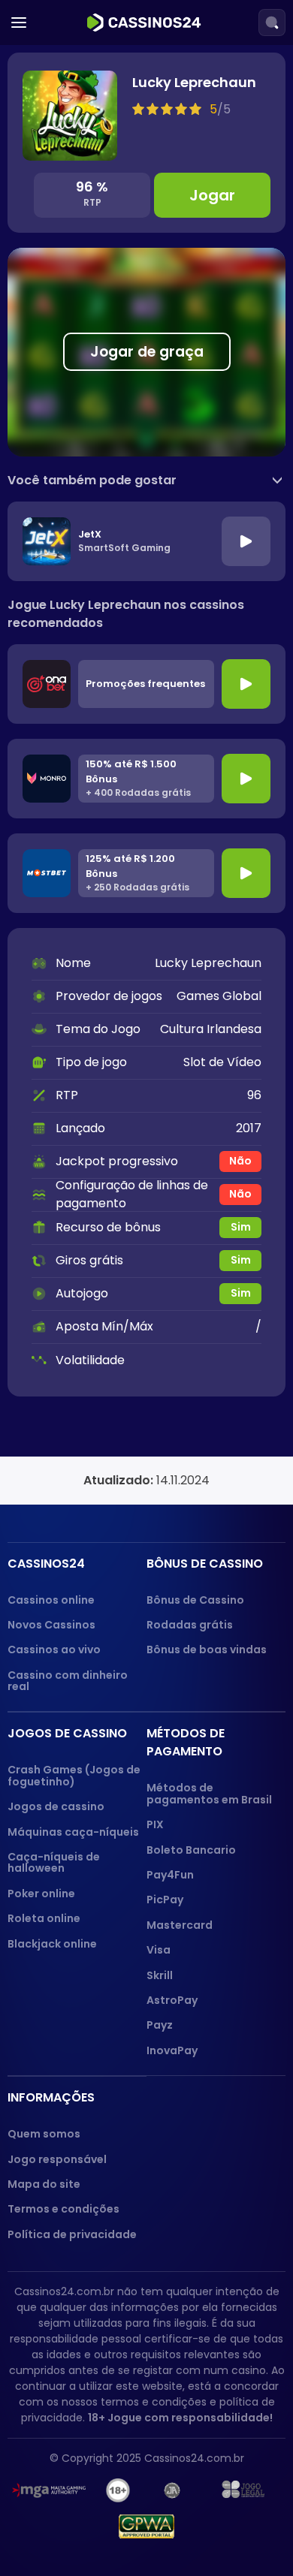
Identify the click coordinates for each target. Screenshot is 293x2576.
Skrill (160, 1975)
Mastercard (180, 1925)
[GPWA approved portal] (146, 2526)
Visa (159, 1950)
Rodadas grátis (190, 1625)
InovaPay (172, 2050)
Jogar (212, 195)
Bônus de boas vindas (207, 1650)
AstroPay (172, 2000)
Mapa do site (44, 2184)
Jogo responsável (57, 2159)
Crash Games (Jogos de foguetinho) (74, 1775)
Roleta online (44, 1918)
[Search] (272, 23)
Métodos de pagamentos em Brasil (209, 1793)
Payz (160, 2025)
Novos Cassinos (51, 1625)
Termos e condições (63, 2209)
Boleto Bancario (191, 1850)
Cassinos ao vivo (54, 1650)
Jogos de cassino (56, 1806)
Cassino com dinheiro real (68, 1681)
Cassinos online (51, 1600)
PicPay (165, 1900)
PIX (155, 1824)
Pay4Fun (170, 1875)
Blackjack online (52, 1944)
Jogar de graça (147, 352)
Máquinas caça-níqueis (73, 1832)
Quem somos (44, 2134)
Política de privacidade (72, 2234)
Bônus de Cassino (195, 1600)
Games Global (219, 996)
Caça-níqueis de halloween (54, 1862)
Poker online (41, 1894)
